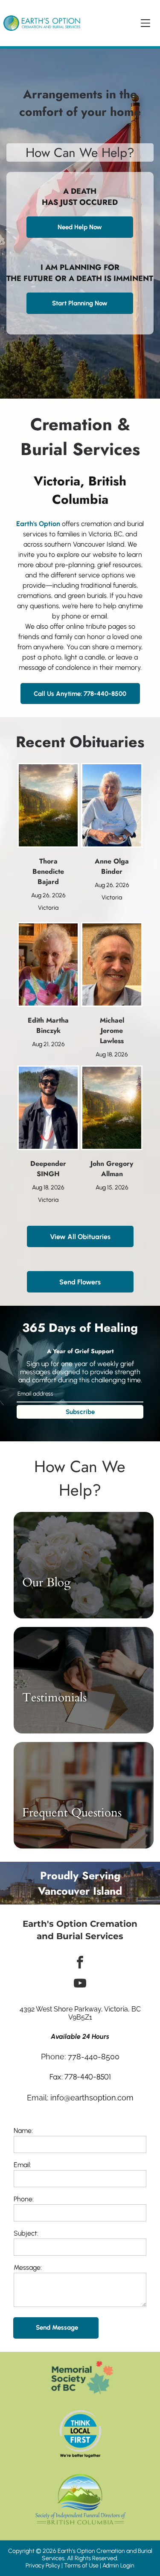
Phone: (24, 2199)
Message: (28, 2267)
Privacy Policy (43, 2566)
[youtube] (80, 1984)
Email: (22, 2165)
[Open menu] (145, 23)
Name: (23, 2131)
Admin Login (118, 2566)
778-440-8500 (94, 2057)
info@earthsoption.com (92, 2098)
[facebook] (80, 1963)
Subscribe (80, 1412)
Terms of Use (81, 2566)
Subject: (26, 2233)
